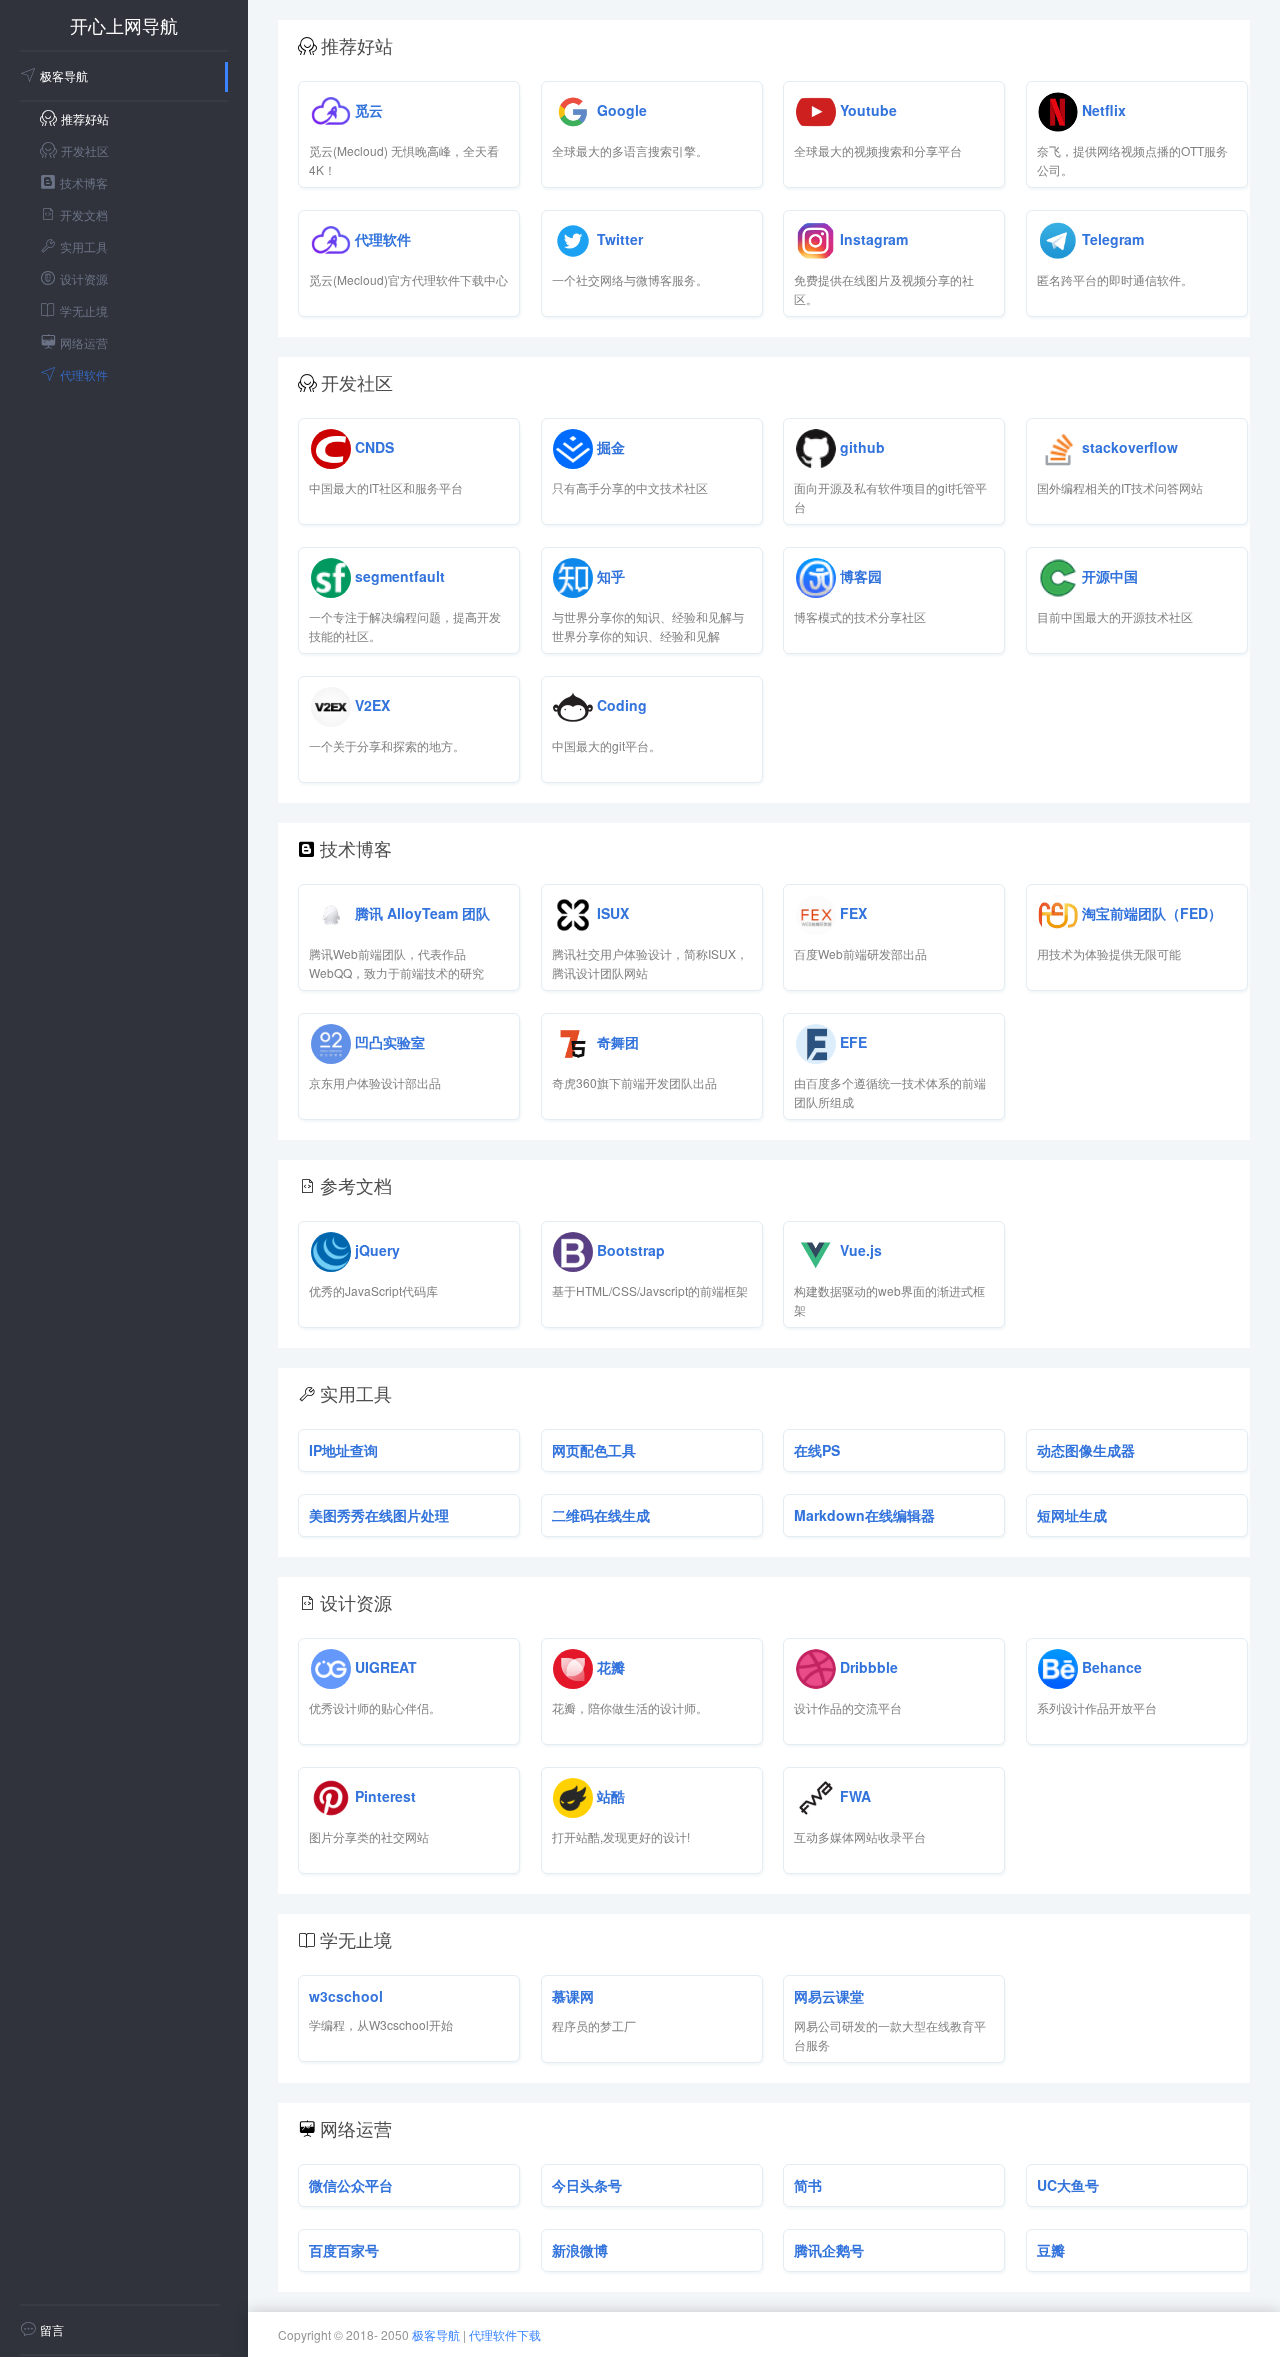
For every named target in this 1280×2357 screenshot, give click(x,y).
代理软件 (84, 374)
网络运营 (84, 342)
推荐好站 (85, 118)
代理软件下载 (505, 2334)
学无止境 (84, 310)
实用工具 (84, 246)
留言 (52, 2329)
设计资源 (84, 278)
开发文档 (84, 214)
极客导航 (64, 75)
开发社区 (85, 150)
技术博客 (84, 182)
